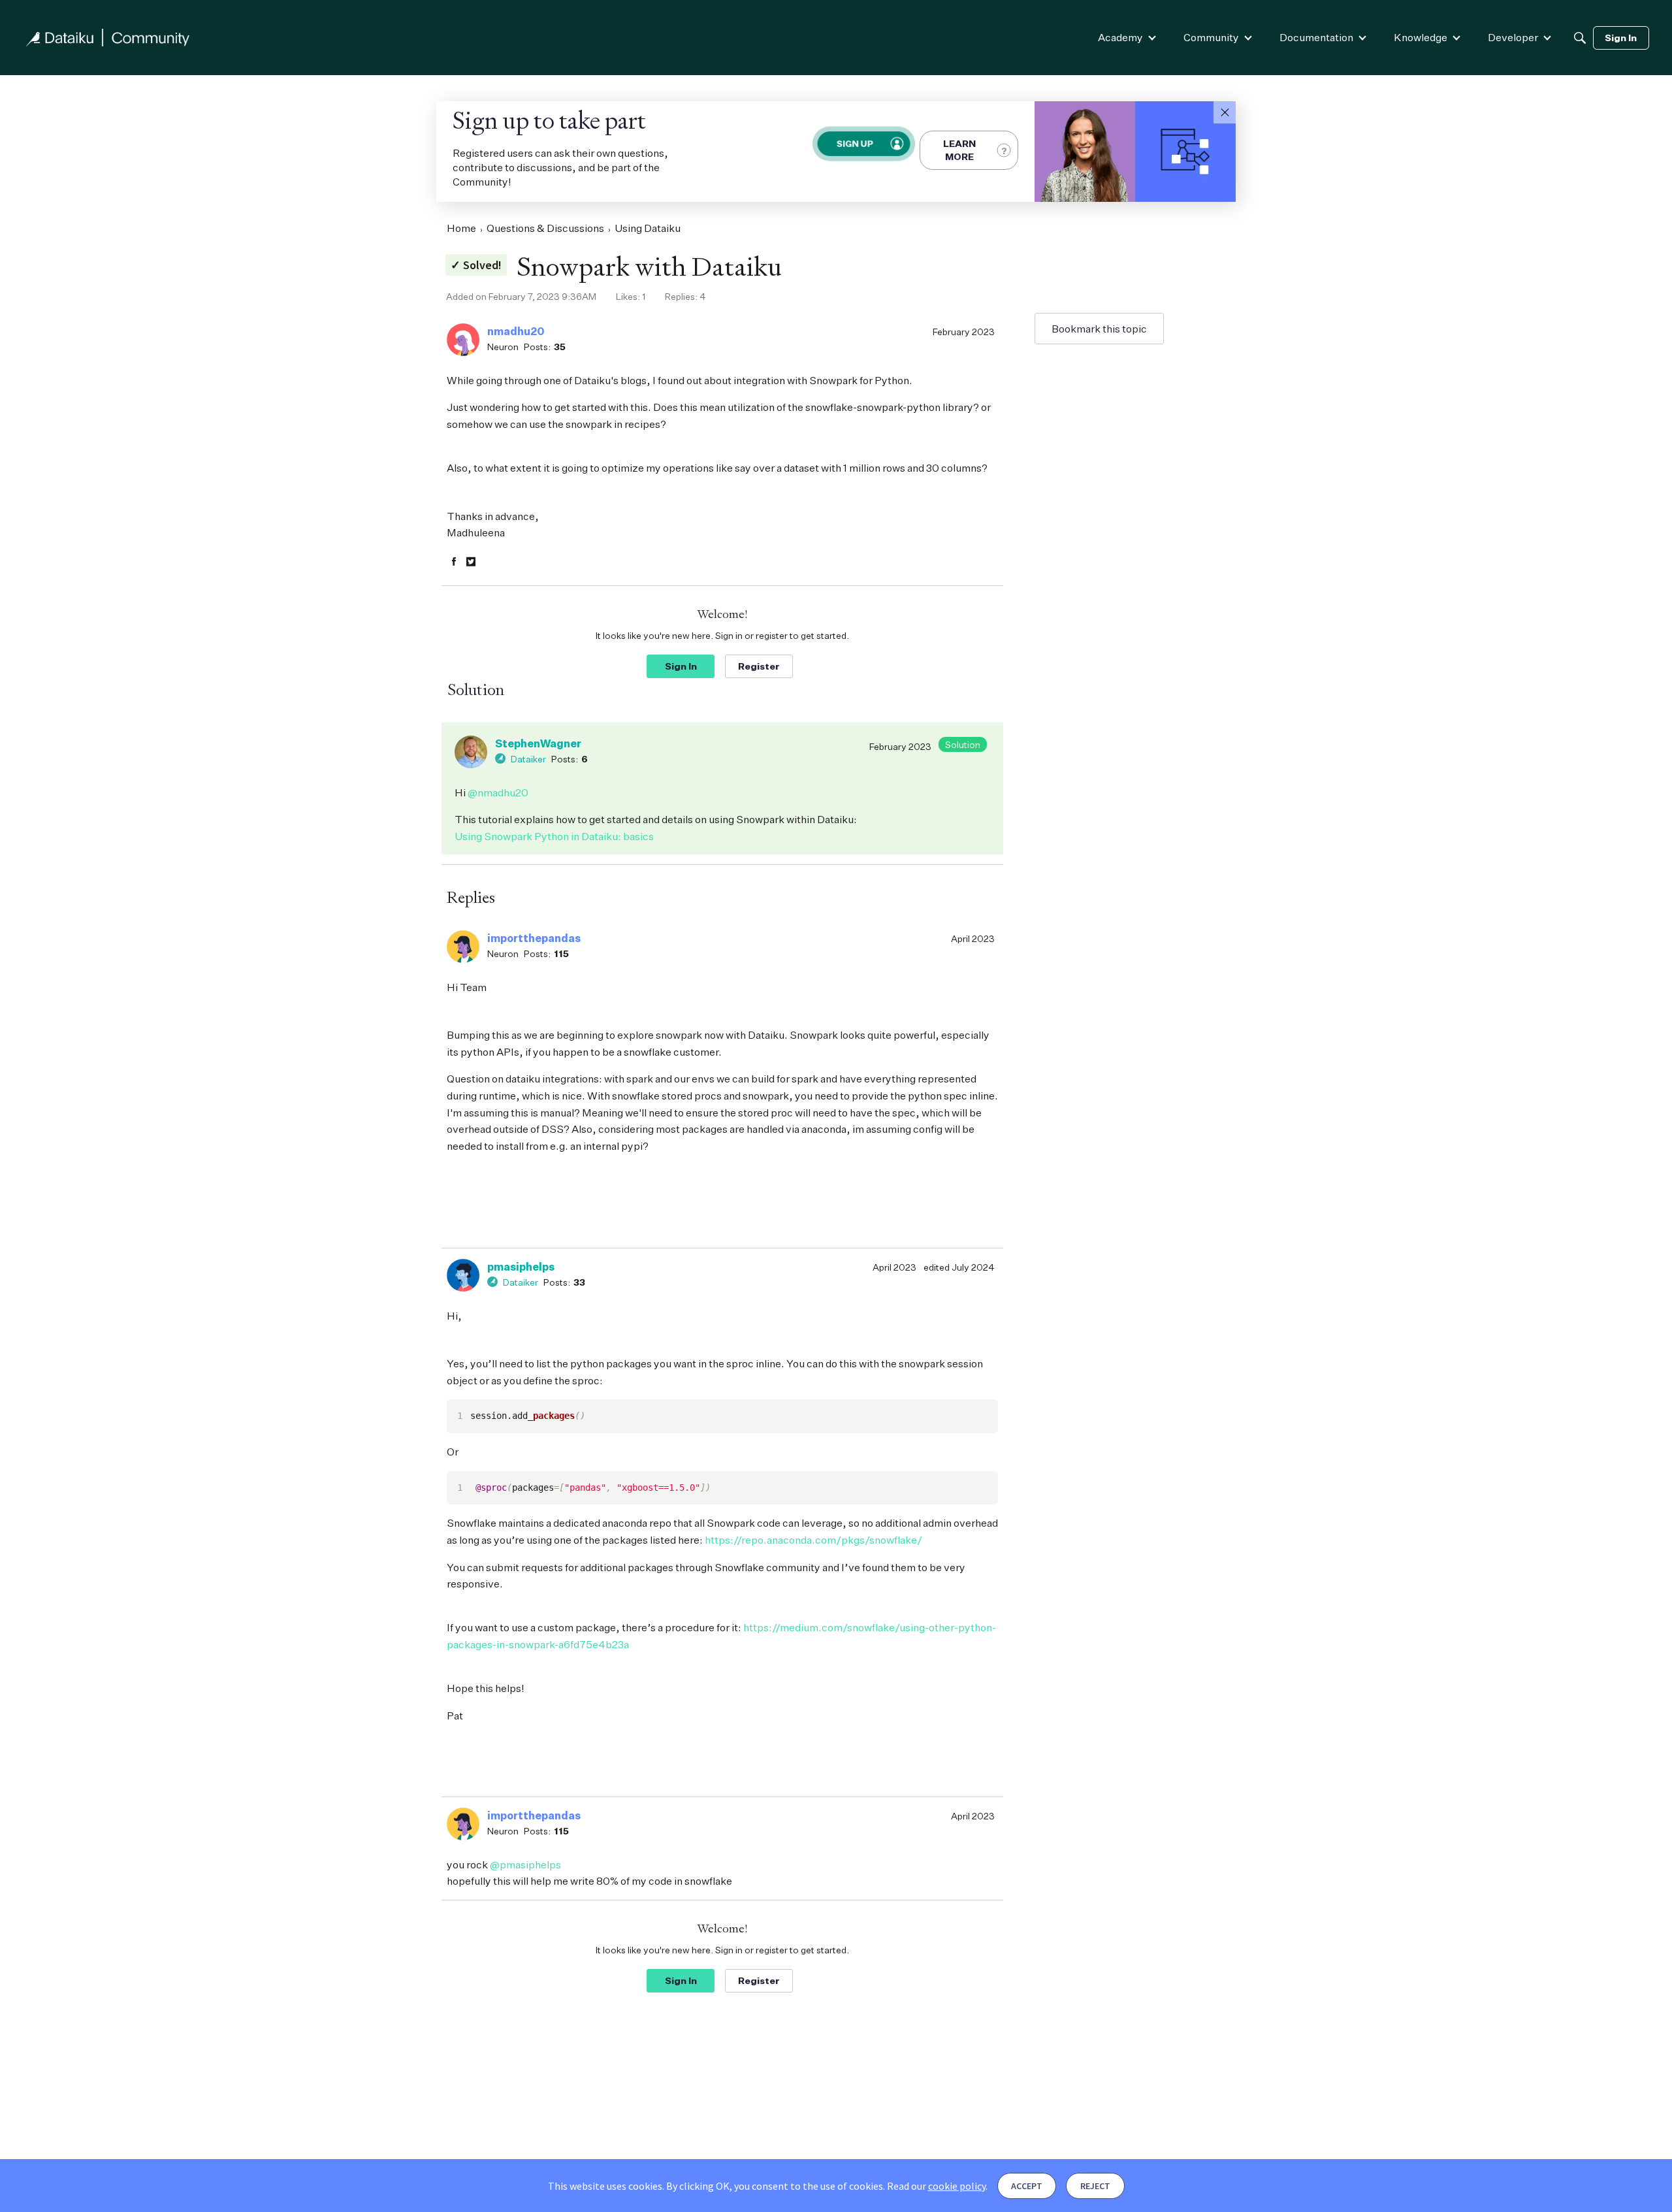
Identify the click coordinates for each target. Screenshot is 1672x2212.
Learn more (959, 150)
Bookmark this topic (1099, 329)
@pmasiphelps (525, 1864)
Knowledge (1421, 37)
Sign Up (855, 143)
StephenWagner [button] (538, 743)
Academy (1120, 37)
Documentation (1316, 37)
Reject (1095, 2186)
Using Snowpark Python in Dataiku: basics (554, 836)
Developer (1513, 37)
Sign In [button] (681, 666)
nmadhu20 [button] (516, 331)
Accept (1027, 2186)
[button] (1225, 112)
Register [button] (759, 666)
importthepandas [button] (534, 938)
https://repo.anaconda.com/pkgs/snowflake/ (813, 1540)
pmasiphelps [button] (521, 1267)
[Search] (1580, 38)
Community (1211, 37)
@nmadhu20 (498, 792)
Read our (936, 2186)
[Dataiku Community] (108, 38)
